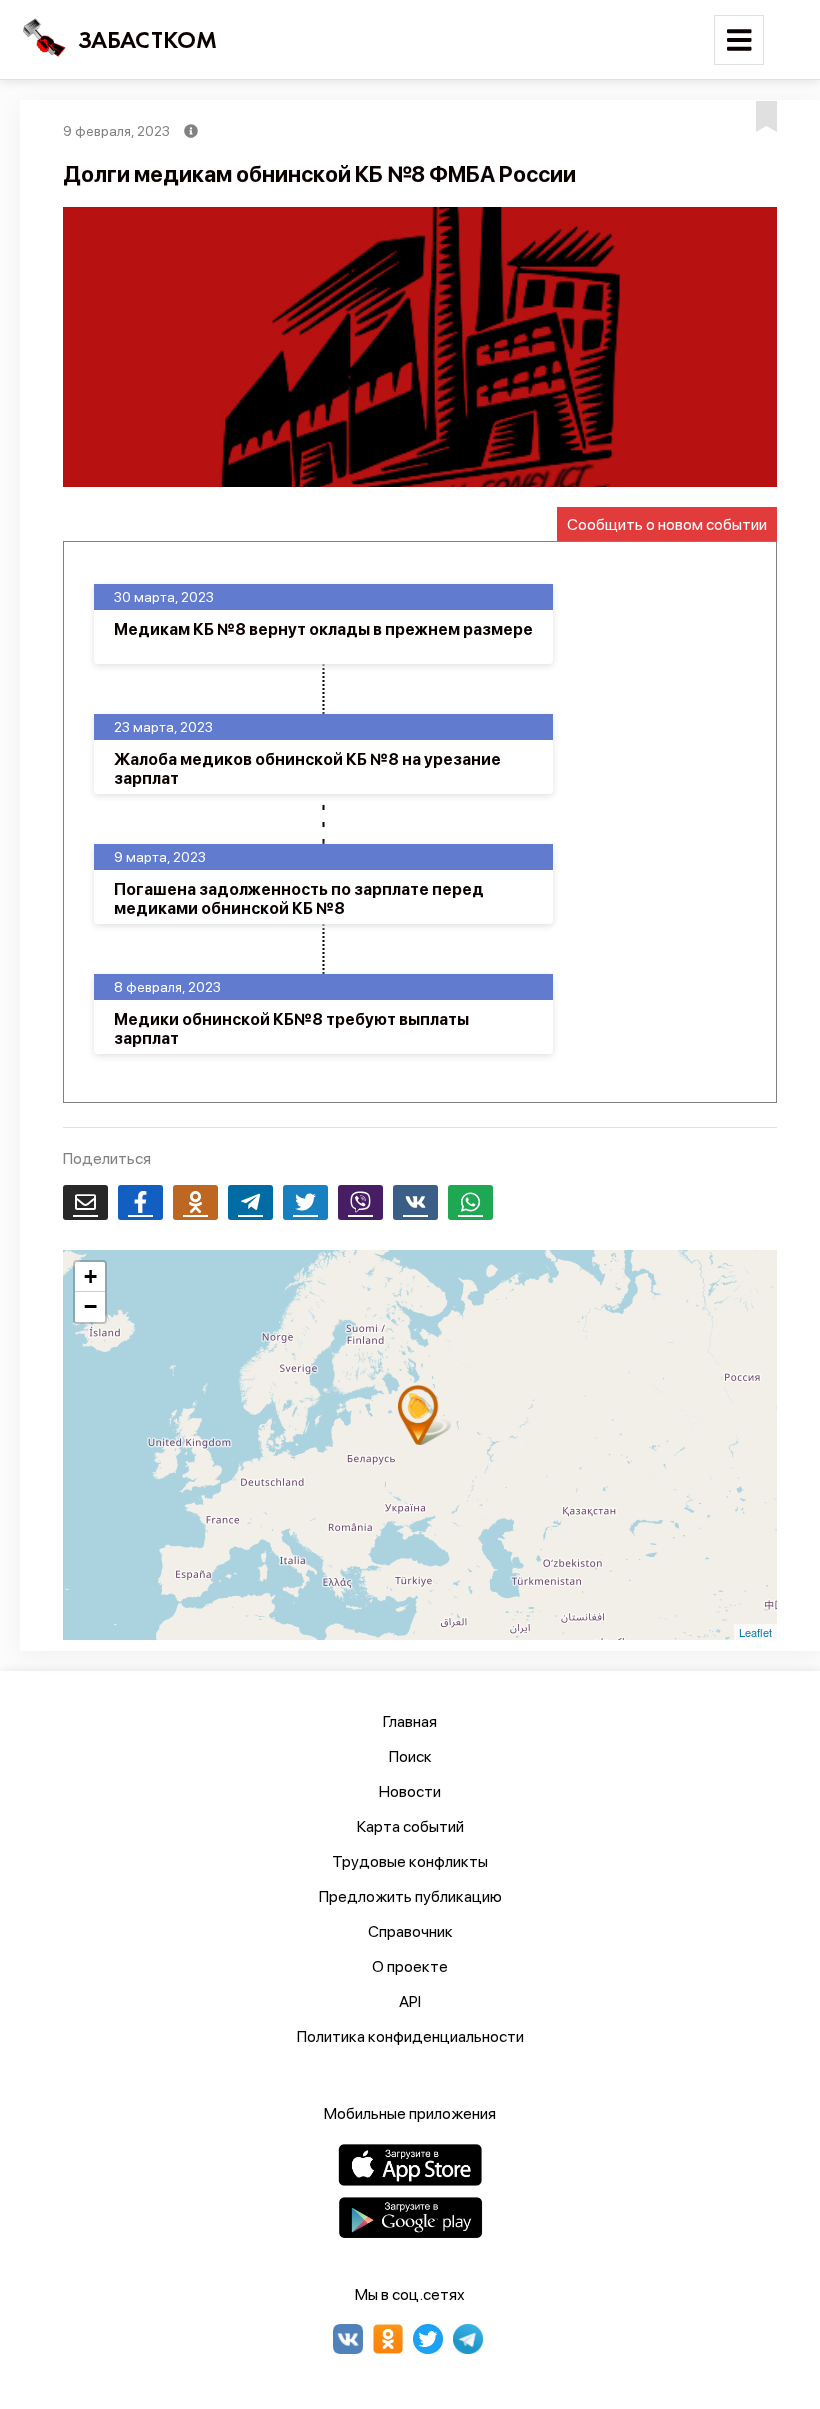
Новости (410, 1791)
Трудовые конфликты (410, 1861)
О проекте (410, 1966)
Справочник (410, 1931)
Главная (410, 1721)
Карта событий (410, 1826)
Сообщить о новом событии (667, 524)
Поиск (410, 1756)
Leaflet (755, 1632)
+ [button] (90, 1276)
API (410, 2001)
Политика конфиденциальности (410, 2036)
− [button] (90, 1306)
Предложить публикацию (410, 1896)
